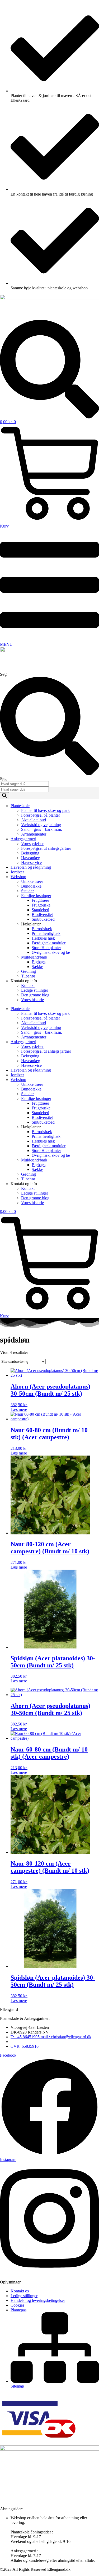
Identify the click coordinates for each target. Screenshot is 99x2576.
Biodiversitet (42, 915)
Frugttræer (40, 900)
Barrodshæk (42, 929)
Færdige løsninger (36, 896)
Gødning (29, 971)
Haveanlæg (31, 858)
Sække (37, 967)
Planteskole (20, 806)
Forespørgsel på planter (41, 815)
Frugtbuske (41, 905)
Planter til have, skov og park (45, 810)
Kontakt (28, 985)
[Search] (4, 796)
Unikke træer (32, 881)
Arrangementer (34, 834)
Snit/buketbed (43, 919)
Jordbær (17, 872)
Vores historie (32, 1000)
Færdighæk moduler (49, 943)
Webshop (18, 877)
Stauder (27, 891)
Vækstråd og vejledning (41, 825)
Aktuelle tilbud (34, 820)
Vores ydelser (32, 844)
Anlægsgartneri (23, 839)
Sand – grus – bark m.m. (42, 829)
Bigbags (39, 962)
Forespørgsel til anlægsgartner (46, 848)
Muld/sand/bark (34, 957)
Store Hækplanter (46, 948)
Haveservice (31, 862)
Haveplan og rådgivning (31, 867)
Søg (3, 674)
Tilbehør (28, 976)
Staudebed (40, 910)
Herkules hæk (43, 938)
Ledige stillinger (35, 990)
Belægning (30, 853)
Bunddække (31, 886)
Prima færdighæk (46, 933)
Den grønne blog (35, 995)
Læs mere (19, 1409)
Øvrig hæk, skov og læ (51, 952)
